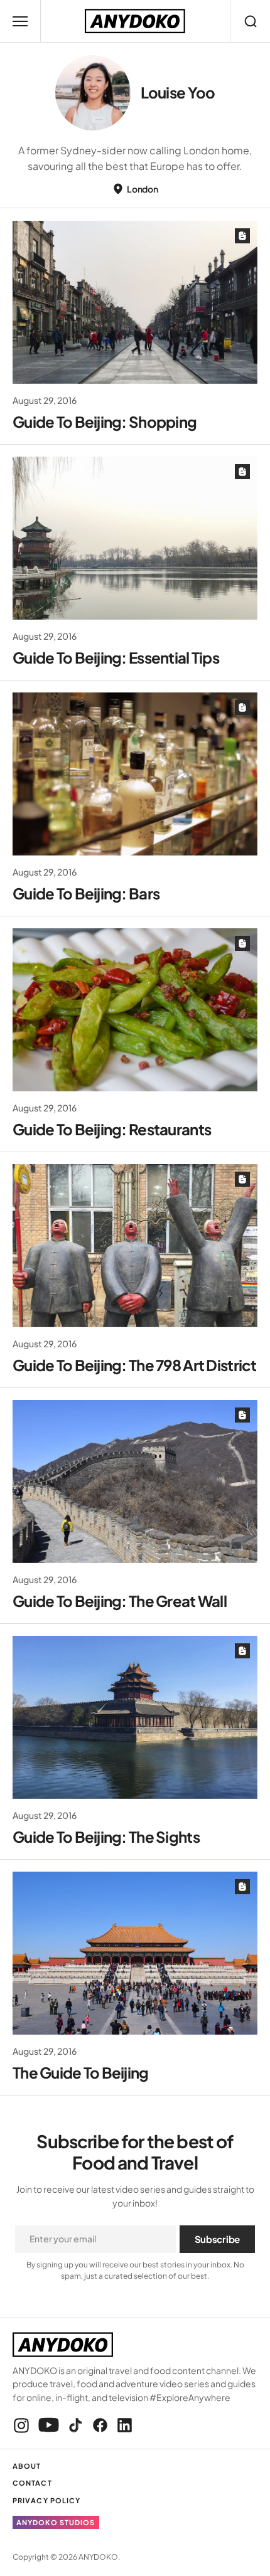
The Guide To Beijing (81, 2072)
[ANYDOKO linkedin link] (123, 2425)
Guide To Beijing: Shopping (105, 421)
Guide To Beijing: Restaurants (112, 1129)
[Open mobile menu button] (20, 21)
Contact (32, 2483)
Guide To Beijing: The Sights (106, 1837)
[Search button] (250, 21)
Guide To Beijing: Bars (86, 893)
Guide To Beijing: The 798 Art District (135, 1365)
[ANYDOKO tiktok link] (76, 2425)
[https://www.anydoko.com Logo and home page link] (135, 21)
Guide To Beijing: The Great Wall (120, 1601)
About (27, 2466)
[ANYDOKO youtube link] (49, 2425)
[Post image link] (135, 302)
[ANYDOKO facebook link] (100, 2425)
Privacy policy (46, 2500)
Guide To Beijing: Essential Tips (116, 657)
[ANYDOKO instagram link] (23, 2425)
